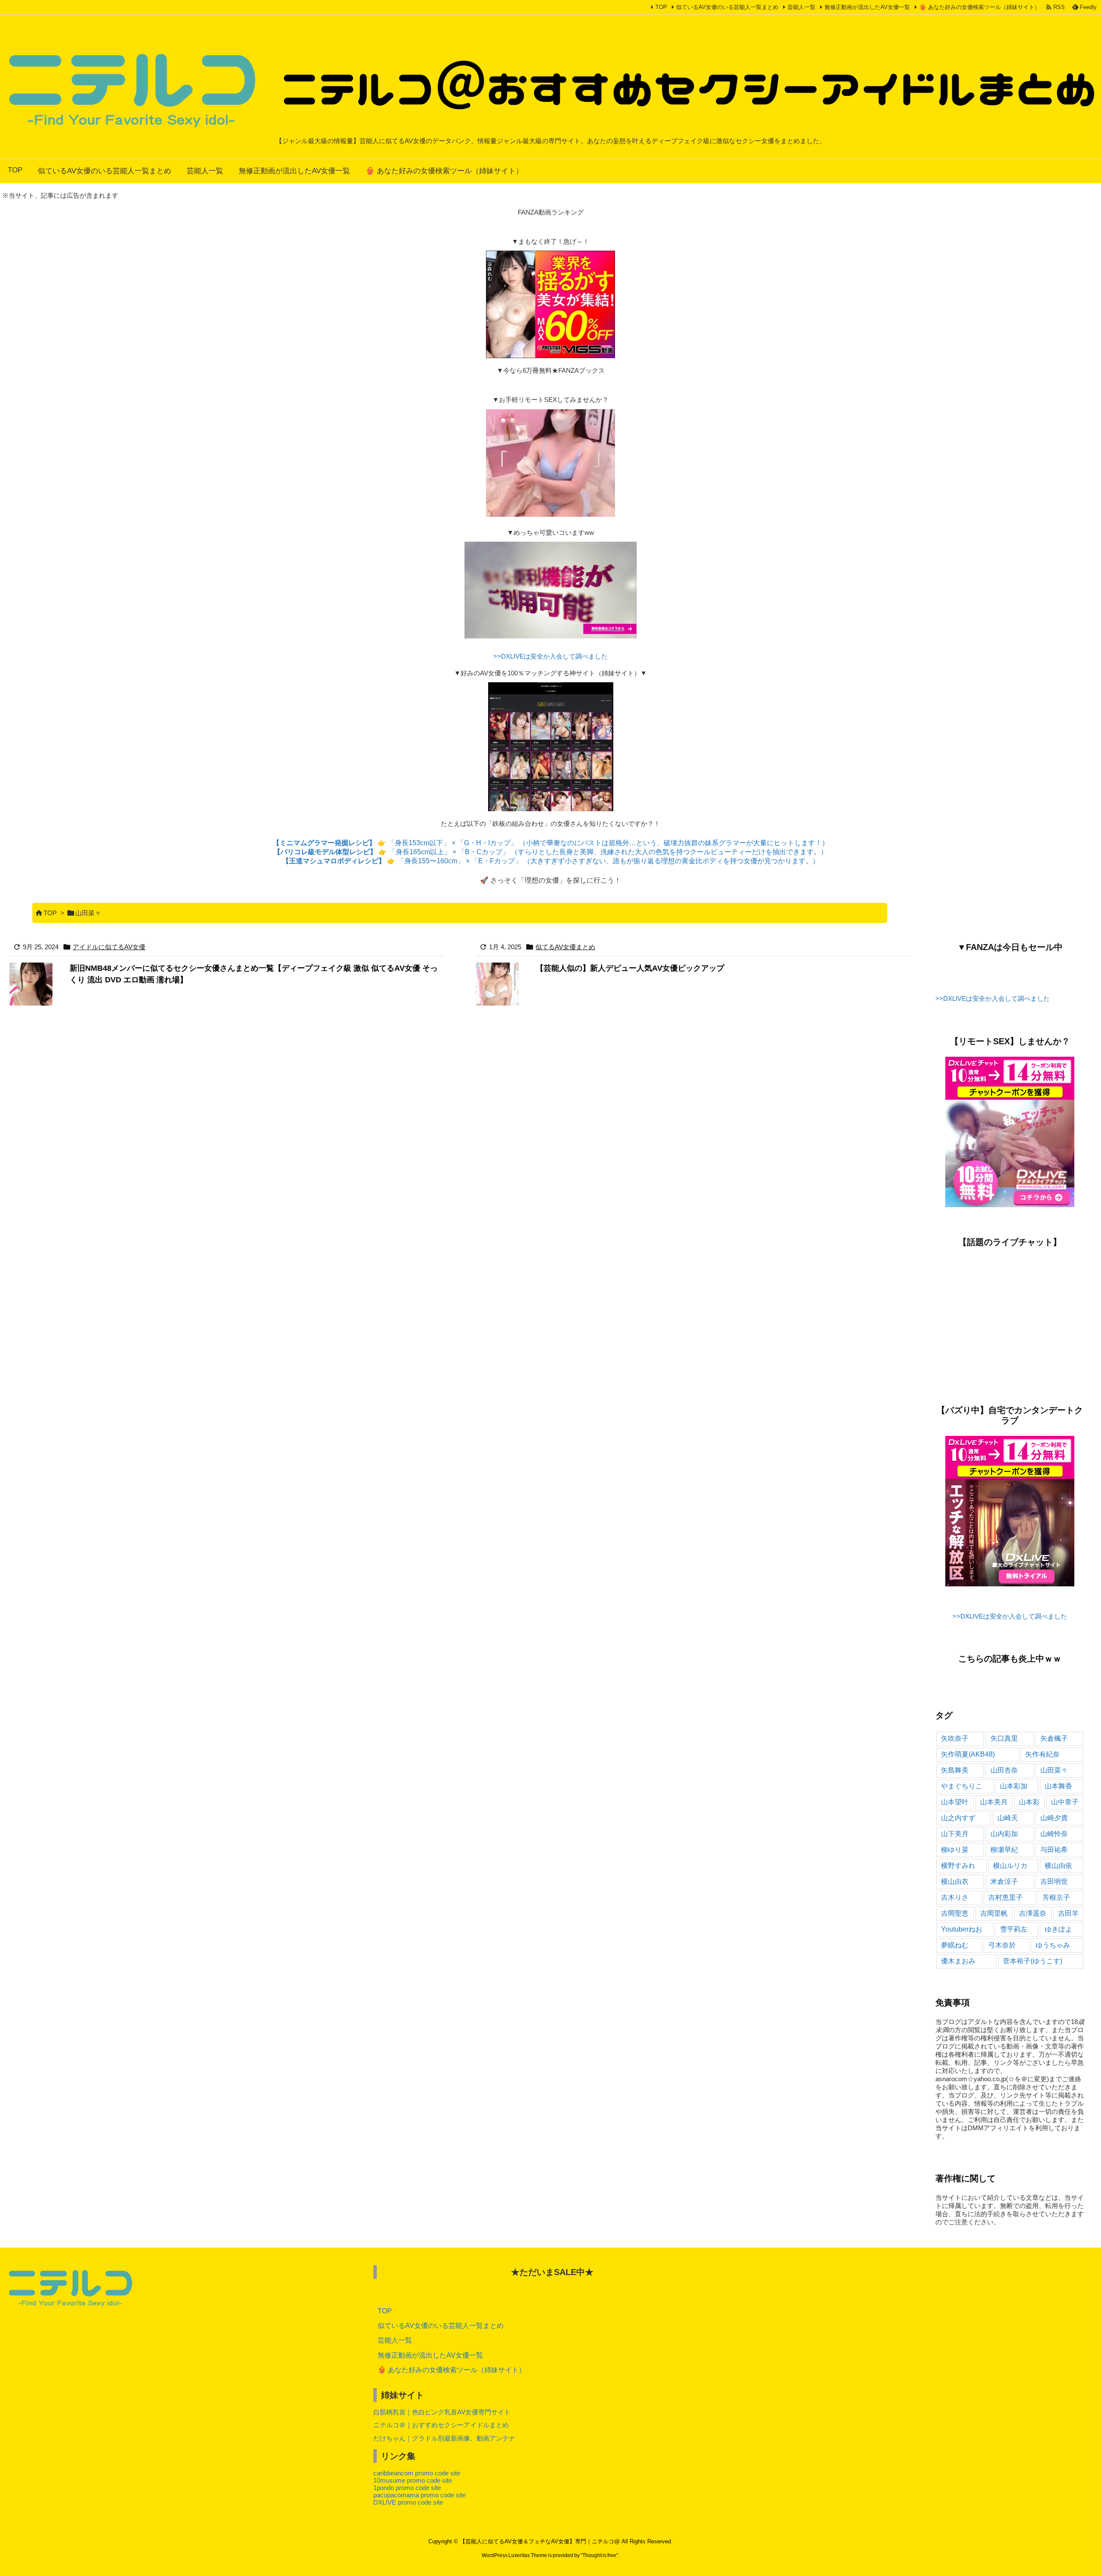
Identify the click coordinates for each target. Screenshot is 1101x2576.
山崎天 (1008, 1818)
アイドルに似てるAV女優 (109, 947)
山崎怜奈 (1054, 1834)
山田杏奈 (1004, 1770)
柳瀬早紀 (1004, 1850)
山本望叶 (955, 1802)
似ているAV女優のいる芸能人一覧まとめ (727, 7)
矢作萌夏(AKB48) (968, 1754)
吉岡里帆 (994, 1913)
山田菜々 (1054, 1770)
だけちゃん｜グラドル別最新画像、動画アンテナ (444, 2438)
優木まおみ (958, 1961)
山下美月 (955, 1834)
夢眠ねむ (955, 1945)
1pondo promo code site (407, 2488)
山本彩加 (1014, 1786)
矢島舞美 (955, 1770)
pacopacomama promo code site (420, 2495)
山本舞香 (1058, 1786)
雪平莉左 (1014, 1929)
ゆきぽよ (1058, 1929)
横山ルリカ (1010, 1866)
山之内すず (958, 1818)
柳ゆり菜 (955, 1850)
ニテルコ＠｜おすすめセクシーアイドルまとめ (441, 2425)
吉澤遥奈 (1033, 1913)
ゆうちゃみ (1053, 1945)
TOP (661, 7)
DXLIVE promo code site (408, 2502)
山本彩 (1029, 1802)
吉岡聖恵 (955, 1913)
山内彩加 (1004, 1834)
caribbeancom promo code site (417, 2473)
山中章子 (1065, 1802)
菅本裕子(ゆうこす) (1033, 1961)
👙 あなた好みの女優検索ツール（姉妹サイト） (980, 7)
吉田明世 (1054, 1881)
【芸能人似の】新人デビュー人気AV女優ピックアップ (630, 968)
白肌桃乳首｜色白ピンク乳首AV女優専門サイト (442, 2412)
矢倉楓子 (1054, 1738)
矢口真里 (1004, 1738)
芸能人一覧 (801, 7)
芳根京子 (1056, 1897)
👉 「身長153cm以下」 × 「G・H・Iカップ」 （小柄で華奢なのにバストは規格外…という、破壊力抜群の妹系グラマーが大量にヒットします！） (551, 843)
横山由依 (1058, 1866)
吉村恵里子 (1006, 1897)
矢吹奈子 (955, 1738)
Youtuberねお (962, 1929)
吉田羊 (1068, 1913)
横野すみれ (958, 1866)
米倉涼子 (1004, 1881)
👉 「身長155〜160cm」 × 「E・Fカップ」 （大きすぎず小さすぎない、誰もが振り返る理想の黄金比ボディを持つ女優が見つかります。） (551, 861)
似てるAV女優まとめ (565, 947)
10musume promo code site (413, 2480)
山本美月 (994, 1802)
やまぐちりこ (962, 1786)
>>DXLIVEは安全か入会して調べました (550, 656)
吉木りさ (955, 1897)
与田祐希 (1054, 1850)
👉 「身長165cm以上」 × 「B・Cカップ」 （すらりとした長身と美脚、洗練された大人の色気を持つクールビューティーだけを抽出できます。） (550, 852)
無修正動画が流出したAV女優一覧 (867, 7)
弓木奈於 (1002, 1945)
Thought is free (599, 2555)
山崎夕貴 (1054, 1818)
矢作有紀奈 (1043, 1754)
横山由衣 (955, 1881)
